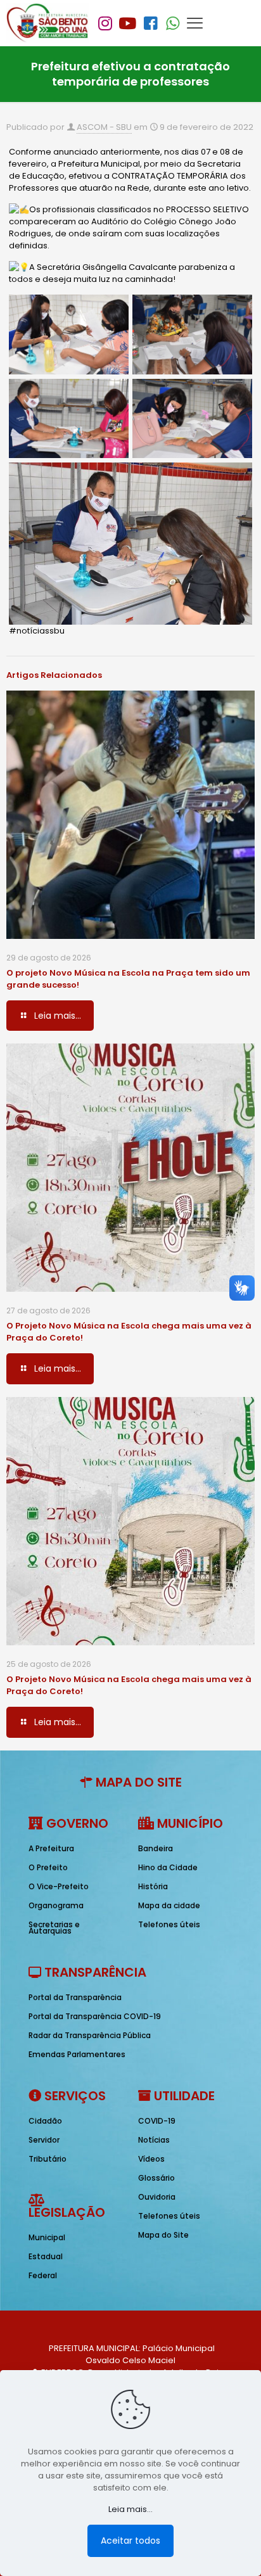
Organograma (56, 1905)
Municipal (47, 2237)
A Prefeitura (51, 1848)
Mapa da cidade (169, 1905)
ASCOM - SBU (104, 127)
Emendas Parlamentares (77, 2054)
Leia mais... (130, 2509)
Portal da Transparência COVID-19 (95, 2016)
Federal (43, 2275)
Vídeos (151, 2159)
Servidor (44, 2140)
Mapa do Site (163, 2235)
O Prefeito (48, 1867)
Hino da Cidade (168, 1867)
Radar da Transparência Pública (90, 2035)
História (153, 1886)
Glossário (156, 2178)
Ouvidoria (157, 2197)
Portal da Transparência (75, 1997)
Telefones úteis (169, 1924)
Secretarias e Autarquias (54, 1928)
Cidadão (45, 2121)
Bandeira (156, 1848)
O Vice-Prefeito (59, 1886)
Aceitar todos (130, 2541)
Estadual (46, 2256)
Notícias (154, 2140)
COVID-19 (157, 2121)
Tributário (48, 2159)
